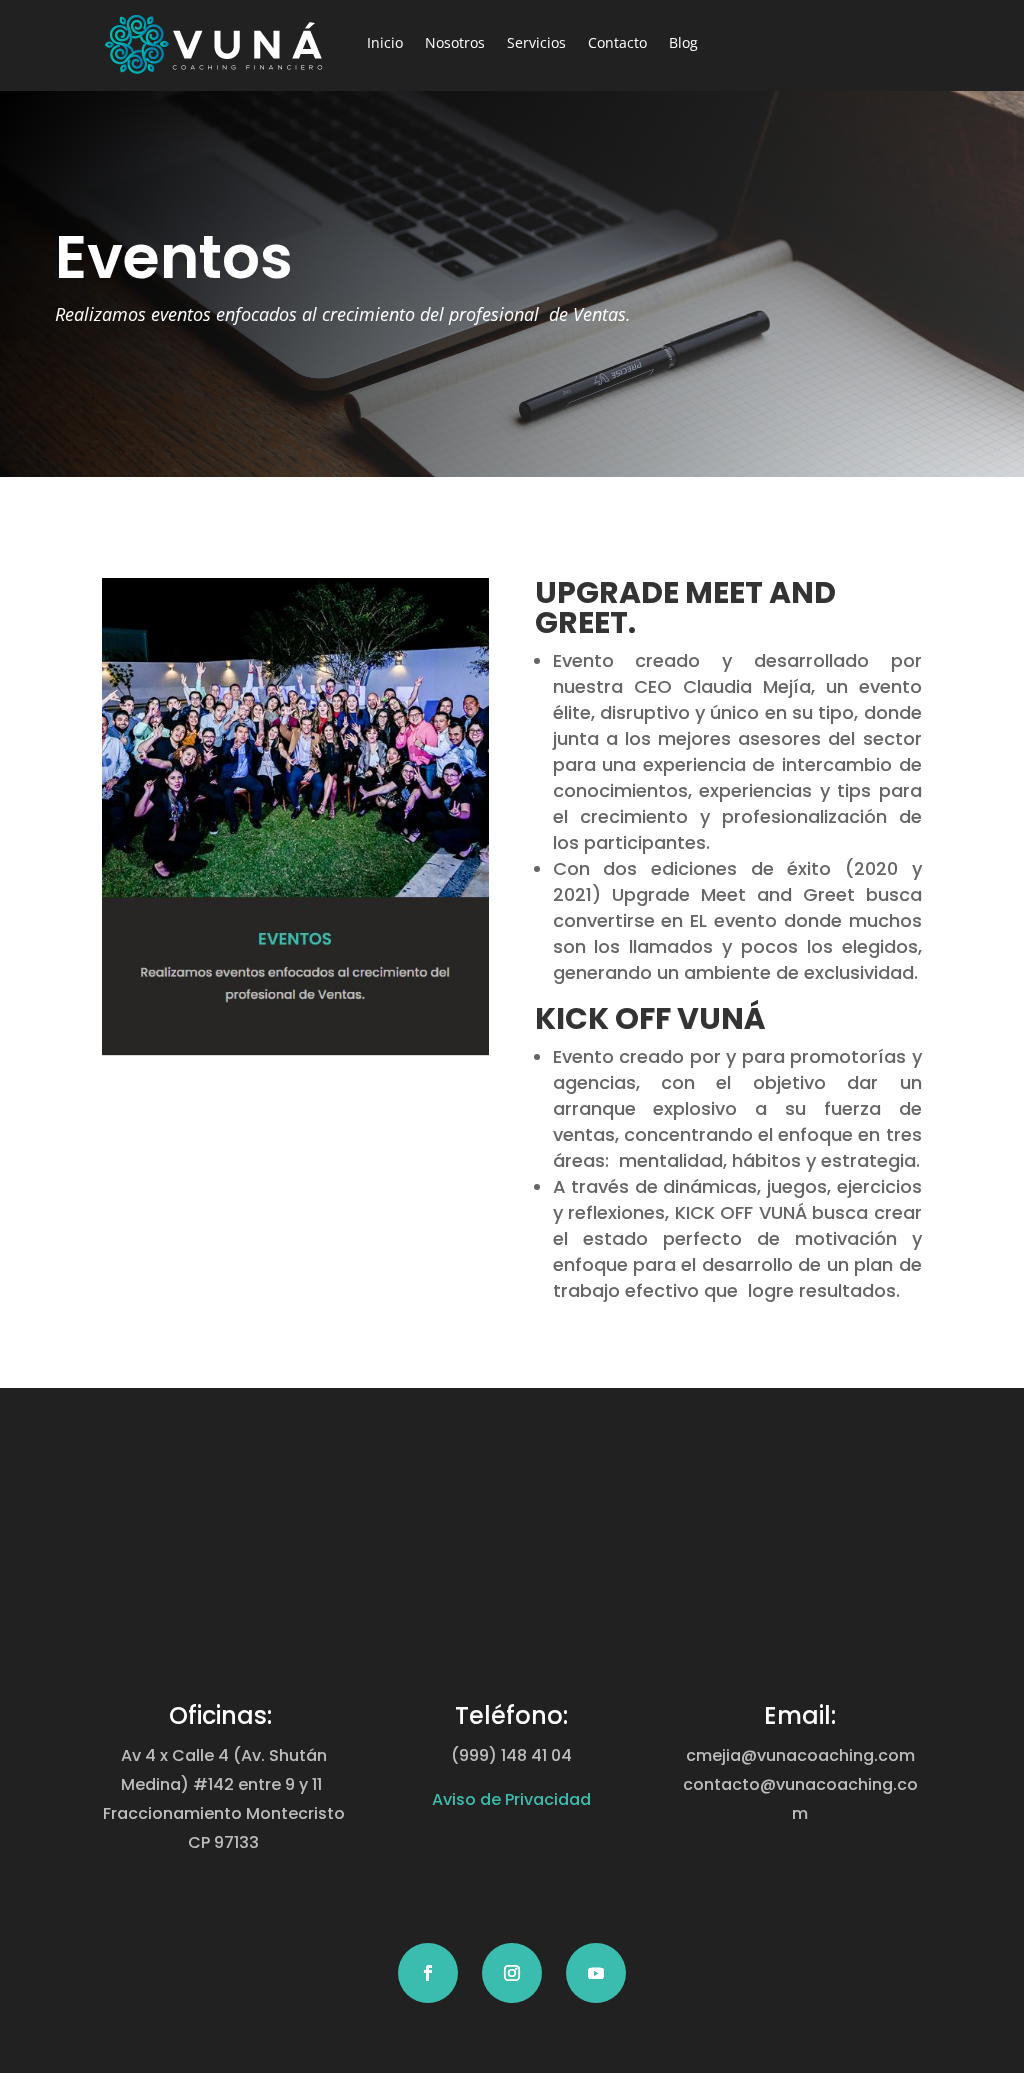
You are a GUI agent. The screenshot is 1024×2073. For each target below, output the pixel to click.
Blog (683, 42)
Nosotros (455, 42)
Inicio (385, 42)
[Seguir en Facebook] (428, 1973)
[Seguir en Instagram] (512, 1973)
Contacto (617, 42)
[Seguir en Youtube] (596, 1973)
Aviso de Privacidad (511, 1799)
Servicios (536, 42)
